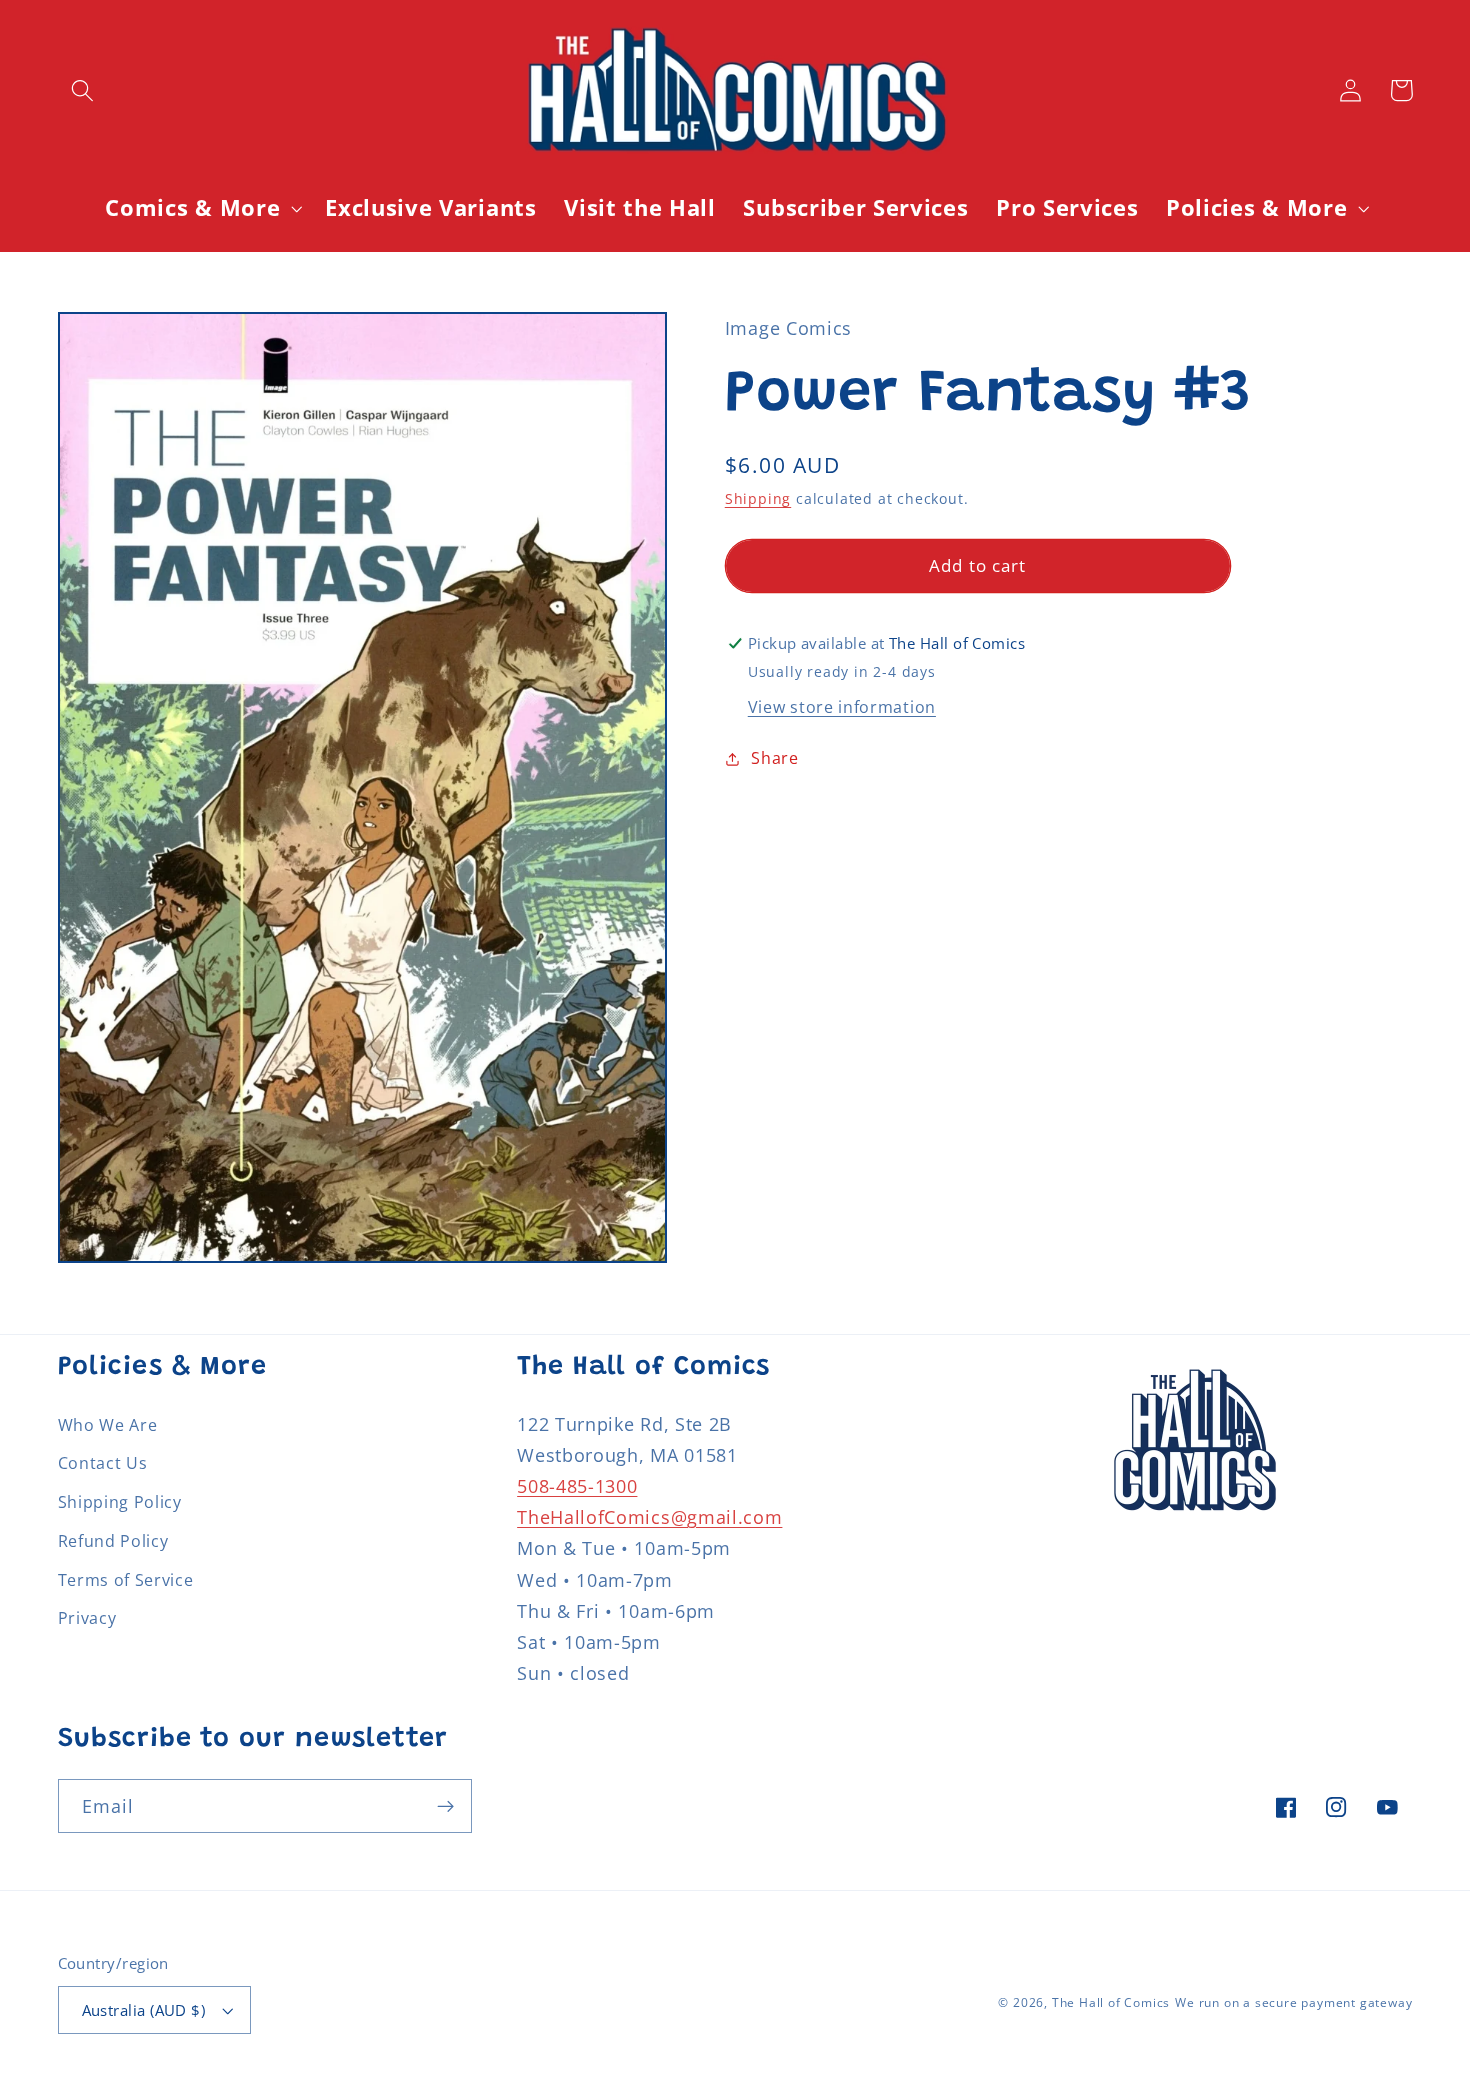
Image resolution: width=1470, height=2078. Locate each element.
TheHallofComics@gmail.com (649, 1516)
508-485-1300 (577, 1485)
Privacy (87, 1618)
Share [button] (774, 758)
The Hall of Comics (1111, 2002)
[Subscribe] (445, 1806)
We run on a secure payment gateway (1293, 2002)
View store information (842, 707)
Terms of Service (126, 1580)
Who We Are (108, 1425)
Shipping (758, 498)
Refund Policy (113, 1541)
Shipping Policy (120, 1502)
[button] (83, 90)
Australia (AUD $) (144, 2010)
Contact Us (103, 1463)
